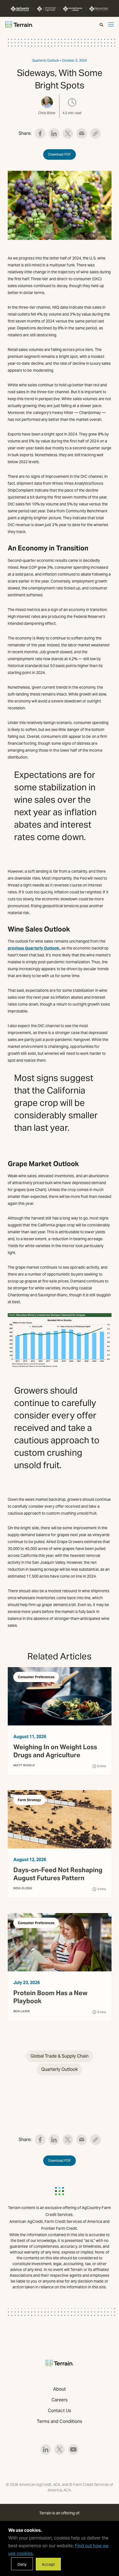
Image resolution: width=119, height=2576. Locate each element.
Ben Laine (22, 2011)
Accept (48, 2564)
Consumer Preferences (36, 1677)
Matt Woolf (24, 1765)
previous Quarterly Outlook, (34, 948)
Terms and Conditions (60, 2421)
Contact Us (59, 2411)
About (59, 2389)
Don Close (23, 1888)
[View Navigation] (111, 24)
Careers (60, 2400)
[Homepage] (19, 24)
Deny (22, 2564)
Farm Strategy (29, 1800)
